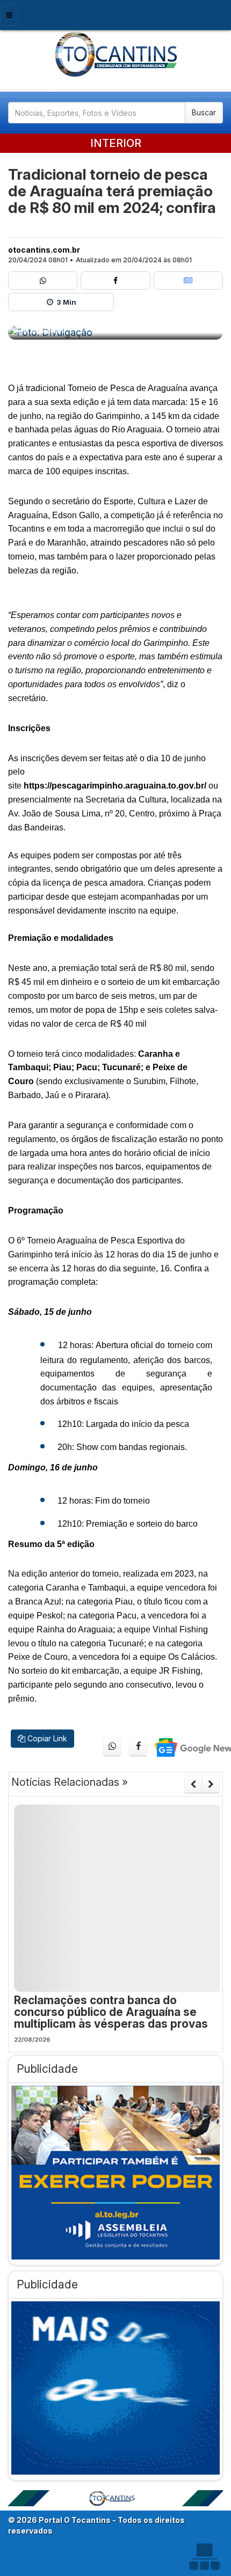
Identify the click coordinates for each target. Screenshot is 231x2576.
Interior (116, 143)
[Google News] (188, 281)
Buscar (204, 112)
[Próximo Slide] (211, 1784)
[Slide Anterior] (193, 1784)
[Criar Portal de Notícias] (204, 2556)
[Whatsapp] (43, 281)
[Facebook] (115, 281)
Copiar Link (46, 1738)
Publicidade (47, 2069)
